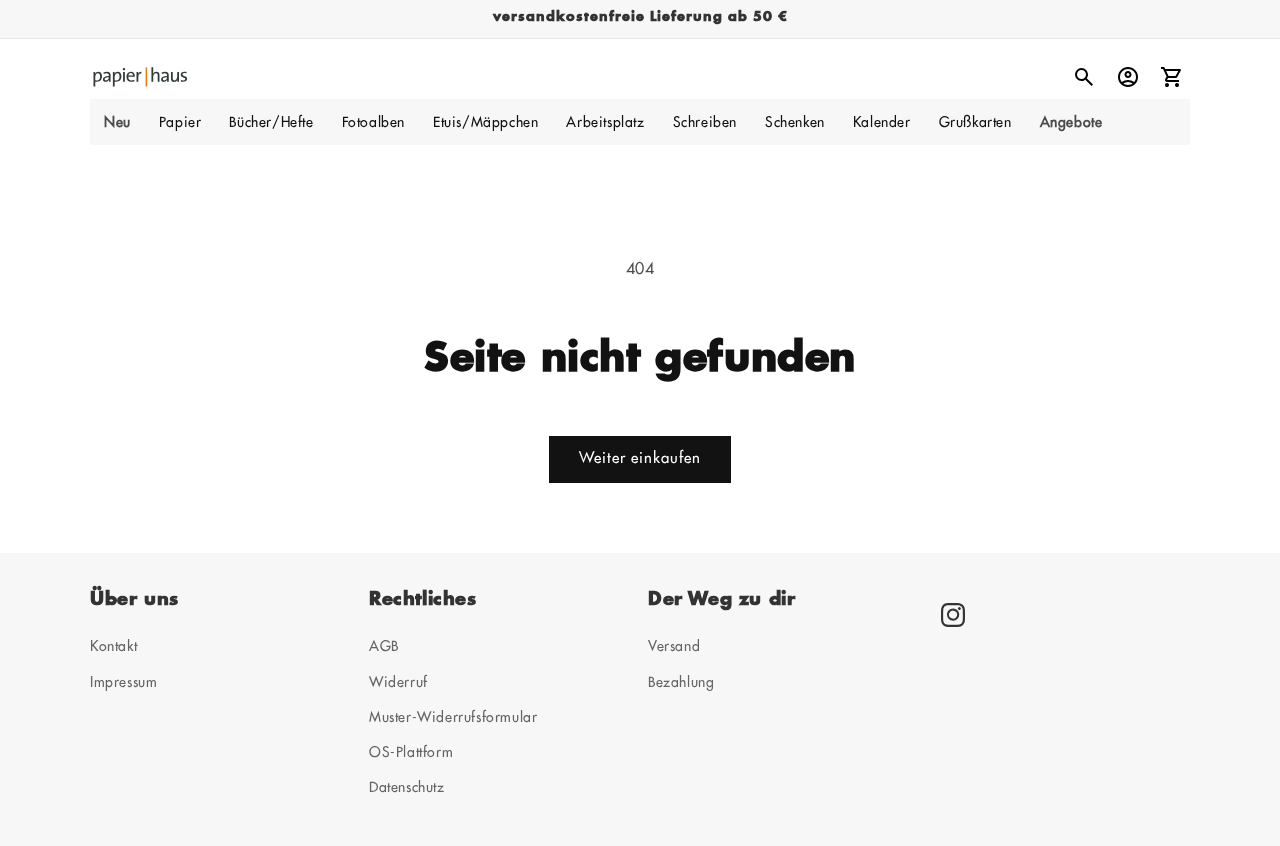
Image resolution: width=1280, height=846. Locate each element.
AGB (384, 646)
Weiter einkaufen (640, 458)
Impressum (123, 681)
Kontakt (113, 646)
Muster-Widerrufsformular (453, 716)
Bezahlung (681, 681)
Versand (674, 646)
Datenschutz (407, 787)
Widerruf (398, 681)
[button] (180, 122)
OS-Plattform (411, 752)
